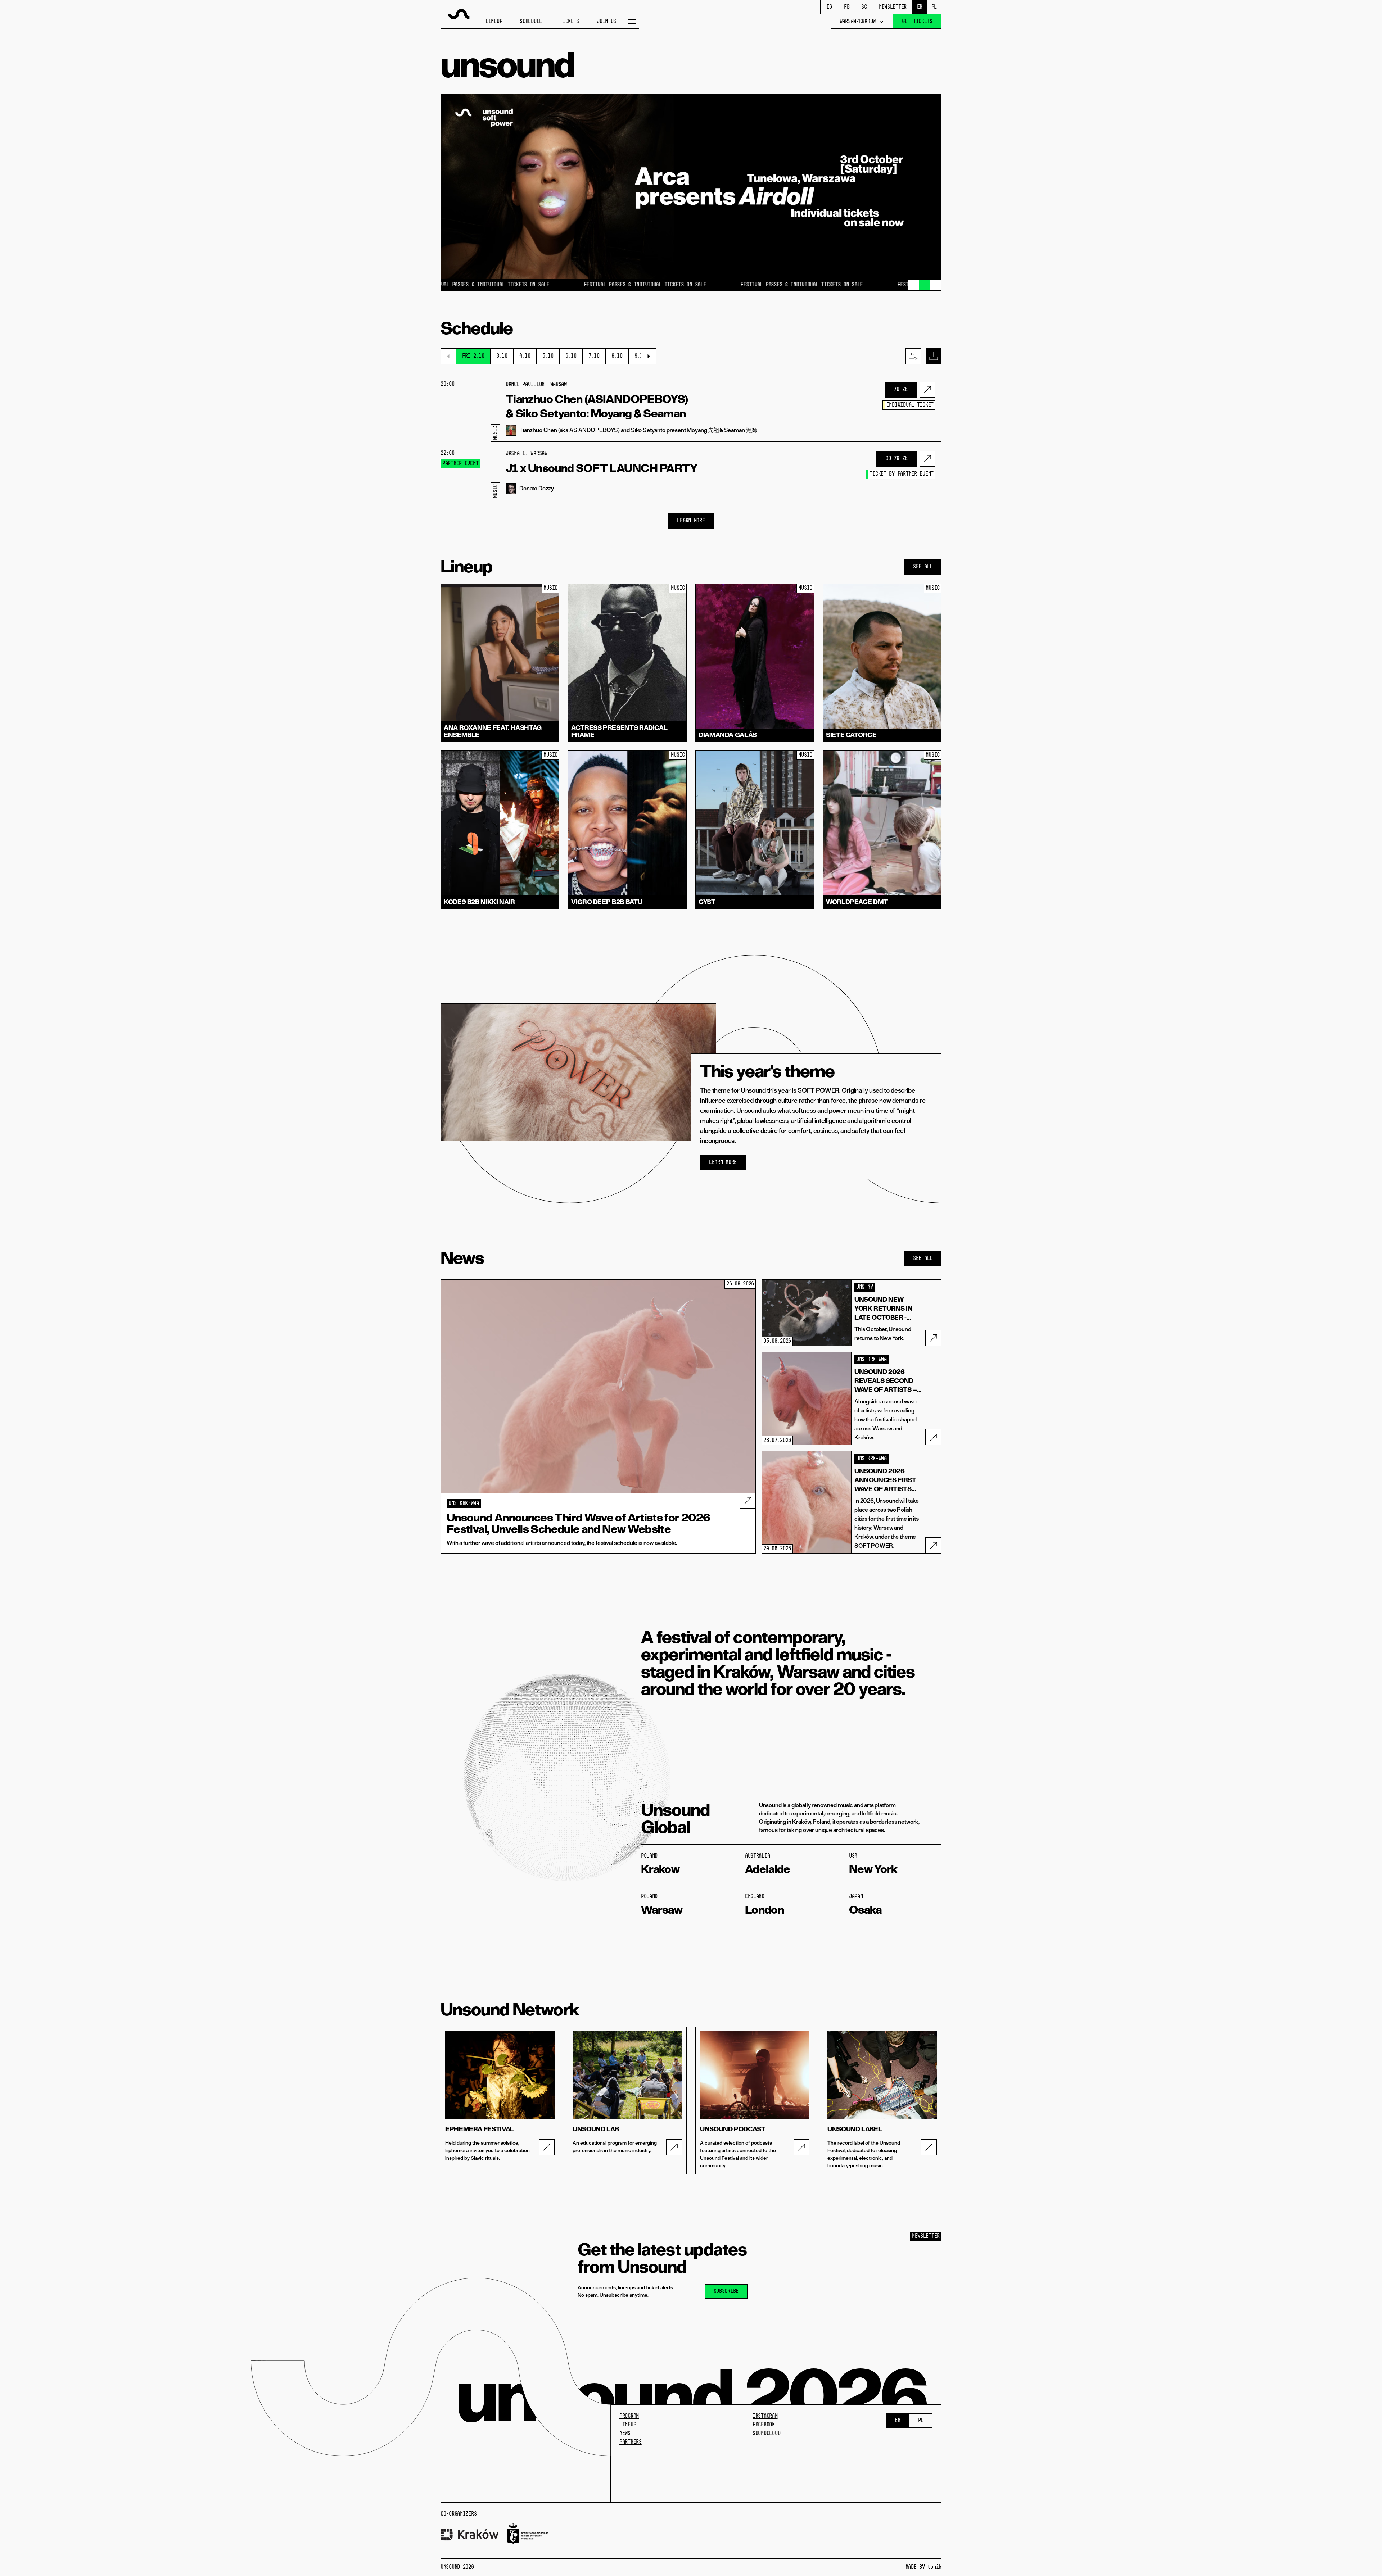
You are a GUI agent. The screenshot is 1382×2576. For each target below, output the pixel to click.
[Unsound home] (459, 14)
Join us (606, 22)
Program (629, 2416)
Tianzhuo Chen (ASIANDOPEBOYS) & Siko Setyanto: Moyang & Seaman (597, 406)
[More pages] (632, 21)
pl (934, 7)
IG (829, 7)
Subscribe (726, 2291)
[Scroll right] (649, 356)
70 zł (901, 390)
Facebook (764, 2425)
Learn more (723, 1162)
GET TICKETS (917, 22)
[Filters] (913, 356)
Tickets (569, 22)
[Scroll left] (448, 356)
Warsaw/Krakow (858, 22)
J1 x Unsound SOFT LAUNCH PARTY (602, 468)
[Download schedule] (934, 356)
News (625, 2434)
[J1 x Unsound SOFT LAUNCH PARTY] (927, 459)
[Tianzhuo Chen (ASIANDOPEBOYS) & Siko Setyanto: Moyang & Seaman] (927, 390)
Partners (631, 2442)
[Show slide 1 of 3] (913, 285)
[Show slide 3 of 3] (936, 285)
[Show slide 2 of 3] (925, 285)
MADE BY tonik (923, 2567)
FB (847, 7)
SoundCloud (766, 2434)
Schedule (531, 22)
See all (923, 567)
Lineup (494, 22)
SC (864, 7)
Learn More (691, 521)
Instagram (765, 2416)
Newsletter (893, 7)
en (920, 7)
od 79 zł (897, 459)
